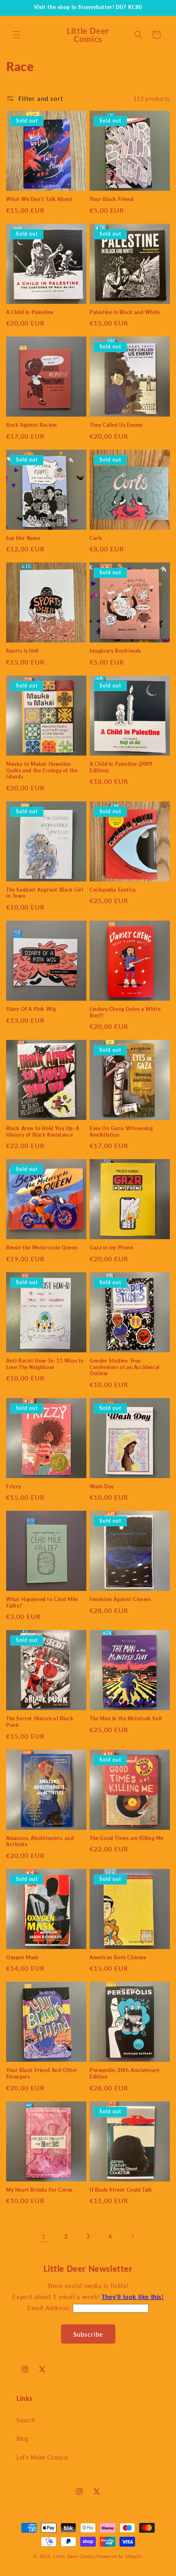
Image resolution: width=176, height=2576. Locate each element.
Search (26, 2420)
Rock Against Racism (31, 425)
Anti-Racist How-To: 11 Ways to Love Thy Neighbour (45, 1364)
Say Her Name (23, 538)
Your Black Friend (112, 199)
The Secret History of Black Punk (40, 1722)
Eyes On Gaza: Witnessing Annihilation (121, 1132)
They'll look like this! (133, 2297)
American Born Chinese (118, 1957)
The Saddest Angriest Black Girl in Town (45, 893)
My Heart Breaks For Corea (39, 2190)
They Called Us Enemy (116, 425)
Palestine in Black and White (125, 312)
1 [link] (44, 2236)
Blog (22, 2439)
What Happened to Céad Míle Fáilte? (42, 1602)
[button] (16, 35)
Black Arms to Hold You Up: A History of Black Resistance (43, 1132)
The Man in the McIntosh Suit (126, 1718)
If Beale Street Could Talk (121, 2190)
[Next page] (132, 2236)
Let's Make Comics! (43, 2457)
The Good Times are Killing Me (126, 1838)
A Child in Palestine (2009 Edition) (121, 767)
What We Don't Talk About (39, 199)
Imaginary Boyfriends (115, 651)
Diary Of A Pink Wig (31, 1009)
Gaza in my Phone (112, 1248)
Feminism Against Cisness (120, 1599)
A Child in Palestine (30, 312)
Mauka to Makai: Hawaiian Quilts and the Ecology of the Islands (42, 770)
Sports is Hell (22, 651)
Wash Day (102, 1486)
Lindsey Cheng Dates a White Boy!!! (125, 1012)
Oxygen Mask (23, 1957)
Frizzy (14, 1486)
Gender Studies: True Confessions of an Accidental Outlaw (125, 1367)
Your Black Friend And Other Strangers (42, 2073)
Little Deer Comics (74, 2556)
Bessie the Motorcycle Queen (42, 1248)
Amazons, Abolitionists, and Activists (40, 1841)
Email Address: (50, 2308)
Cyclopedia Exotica (113, 890)
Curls (96, 538)
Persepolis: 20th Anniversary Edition (125, 2073)
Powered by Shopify (120, 2556)
